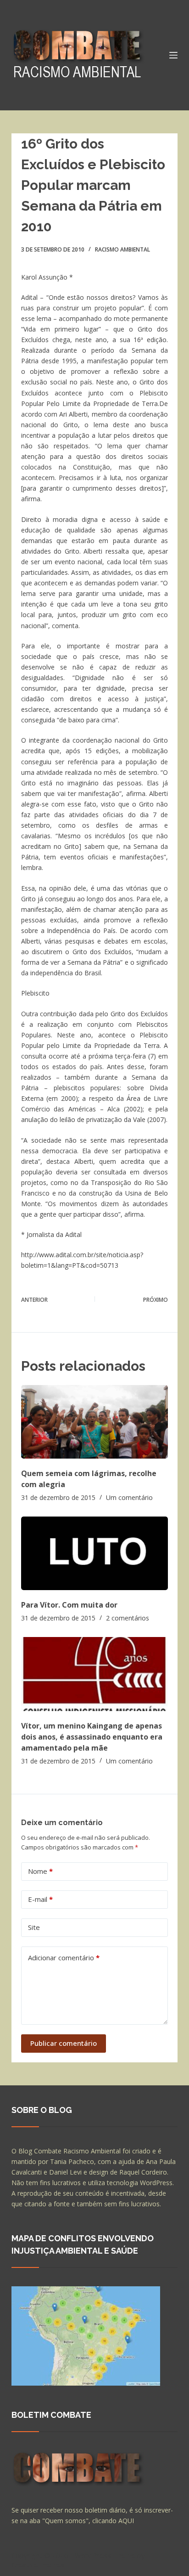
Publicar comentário (64, 2043)
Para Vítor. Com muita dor (69, 1605)
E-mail (40, 1899)
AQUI (126, 2521)
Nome (40, 1871)
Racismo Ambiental (122, 249)
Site (34, 1927)
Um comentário (129, 1497)
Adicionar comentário (64, 1958)
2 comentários (128, 1618)
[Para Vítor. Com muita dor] (95, 1553)
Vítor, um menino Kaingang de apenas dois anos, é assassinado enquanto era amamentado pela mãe (92, 1737)
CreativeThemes (38, 2565)
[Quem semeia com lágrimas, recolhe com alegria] (95, 1422)
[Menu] (173, 55)
